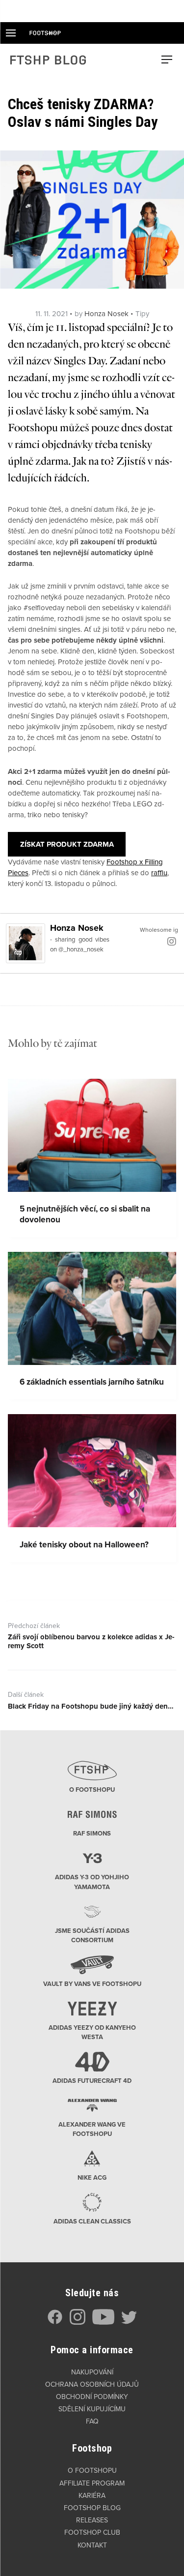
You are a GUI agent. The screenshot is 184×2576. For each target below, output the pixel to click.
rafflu (159, 873)
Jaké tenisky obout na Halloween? (84, 1545)
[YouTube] (103, 2323)
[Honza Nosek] (26, 943)
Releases (92, 2520)
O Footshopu (92, 2471)
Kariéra (92, 2496)
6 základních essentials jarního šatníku (92, 1382)
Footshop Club (92, 2532)
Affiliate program (92, 2483)
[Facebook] (55, 2323)
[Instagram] (172, 941)
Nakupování (92, 2372)
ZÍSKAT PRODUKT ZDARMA (67, 844)
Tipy (142, 314)
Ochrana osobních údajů (92, 2384)
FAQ (92, 2421)
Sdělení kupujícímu (92, 2409)
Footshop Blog (92, 2508)
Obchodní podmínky (92, 2397)
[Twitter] (129, 2323)
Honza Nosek (106, 314)
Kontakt (92, 2545)
